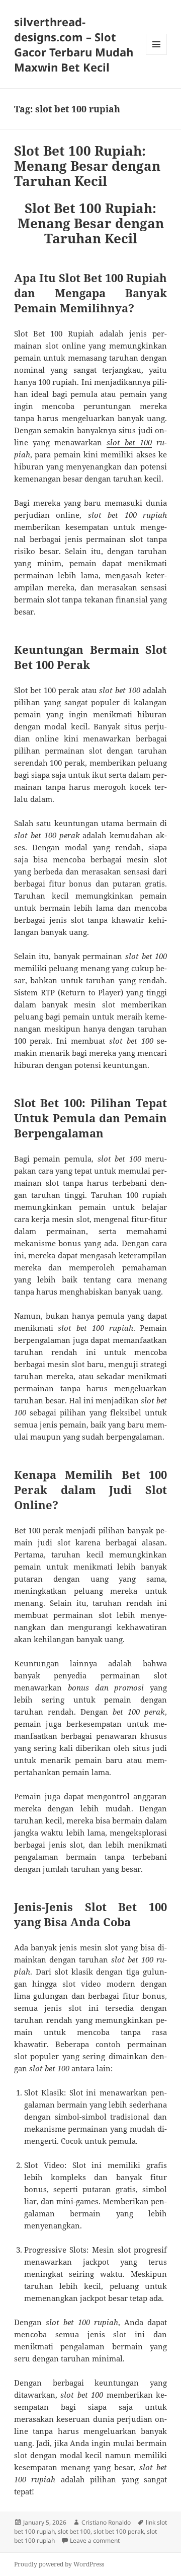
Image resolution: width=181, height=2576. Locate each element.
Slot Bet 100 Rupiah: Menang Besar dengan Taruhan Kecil (87, 166)
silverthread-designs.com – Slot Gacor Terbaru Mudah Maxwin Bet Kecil (74, 44)
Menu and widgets (157, 55)
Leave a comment (95, 2540)
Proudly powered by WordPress (59, 2564)
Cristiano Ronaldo (106, 2522)
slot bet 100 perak (119, 2531)
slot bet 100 (129, 442)
